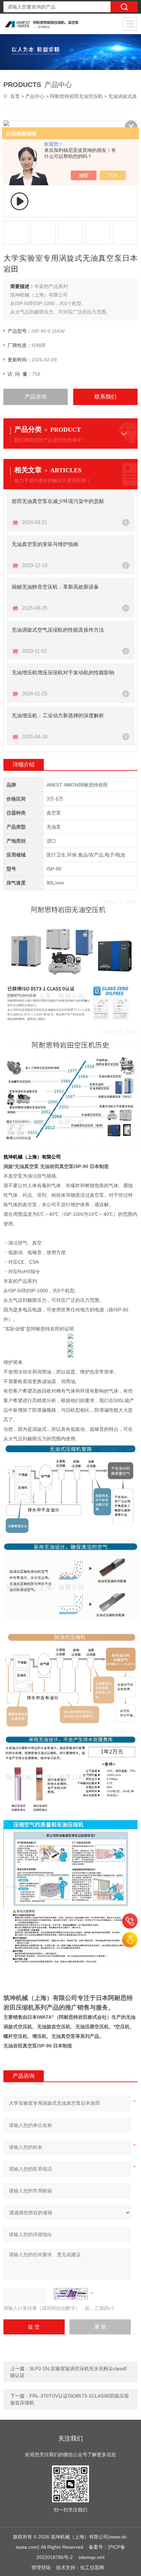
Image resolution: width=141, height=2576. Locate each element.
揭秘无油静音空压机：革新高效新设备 (55, 587)
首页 (15, 96)
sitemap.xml (91, 2557)
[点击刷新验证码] (71, 2294)
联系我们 (105, 397)
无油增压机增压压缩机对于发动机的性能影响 (63, 672)
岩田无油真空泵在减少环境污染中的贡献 (58, 501)
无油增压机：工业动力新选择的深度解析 (58, 715)
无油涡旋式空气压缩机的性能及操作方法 (58, 630)
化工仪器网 (92, 2567)
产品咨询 (36, 397)
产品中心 (35, 96)
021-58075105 (130, 1921)
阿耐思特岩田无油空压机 (76, 96)
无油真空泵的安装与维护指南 (45, 544)
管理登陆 (41, 2567)
